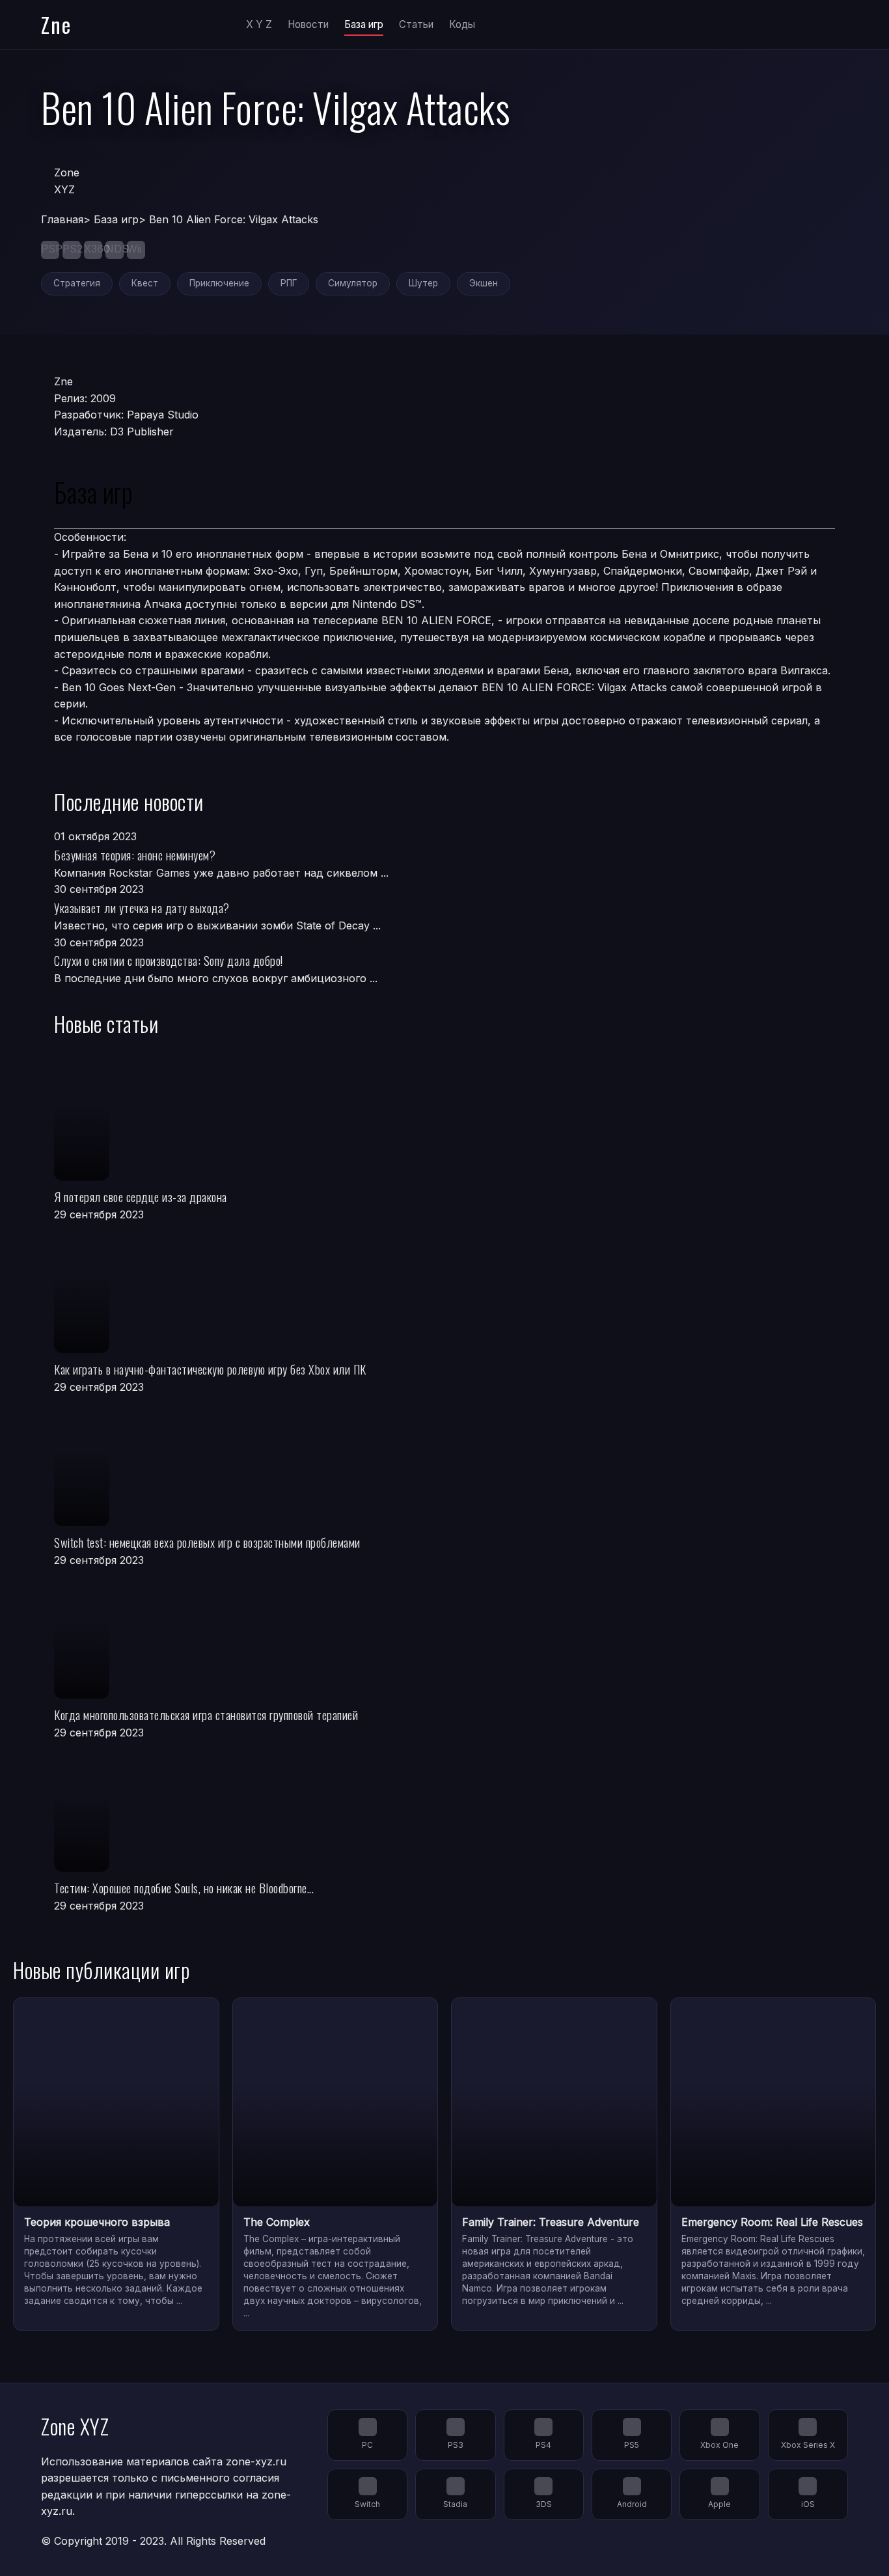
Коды (462, 24)
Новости (308, 24)
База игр (364, 24)
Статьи (416, 24)
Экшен (484, 283)
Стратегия (77, 283)
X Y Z (259, 24)
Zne (56, 24)
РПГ (289, 283)
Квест (145, 283)
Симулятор (353, 283)
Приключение (219, 283)
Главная (62, 219)
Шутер (423, 283)
